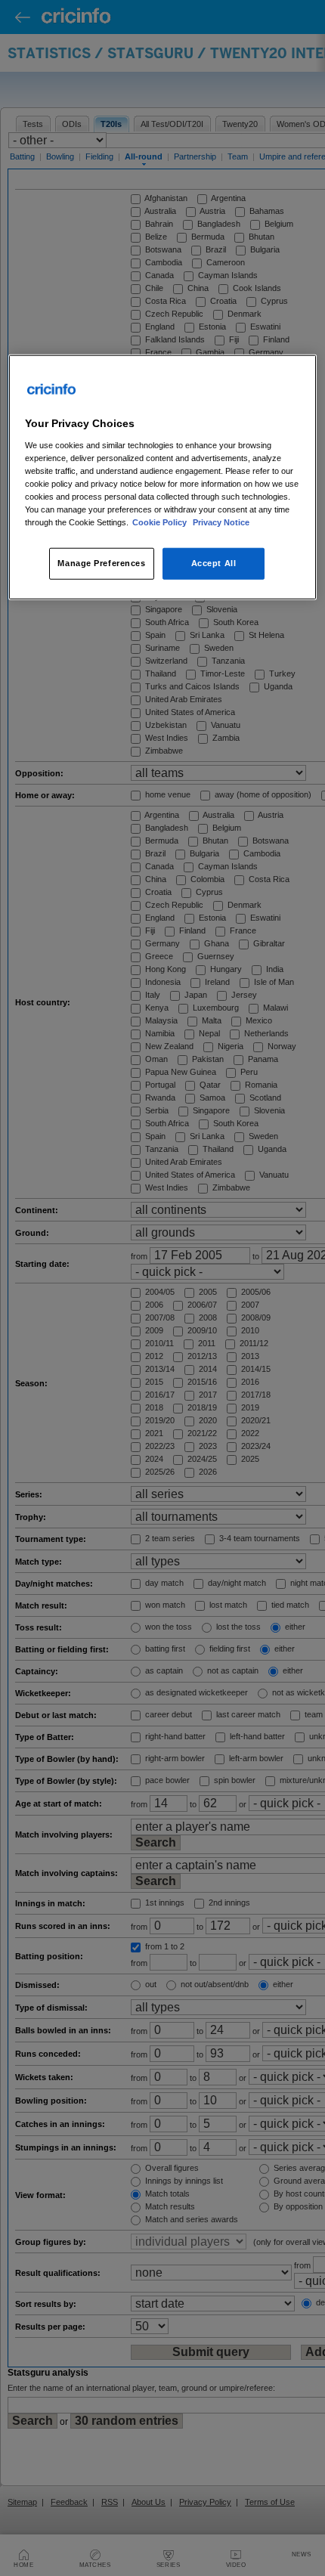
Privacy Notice (221, 522)
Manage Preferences (101, 563)
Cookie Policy (161, 522)
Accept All (214, 563)
